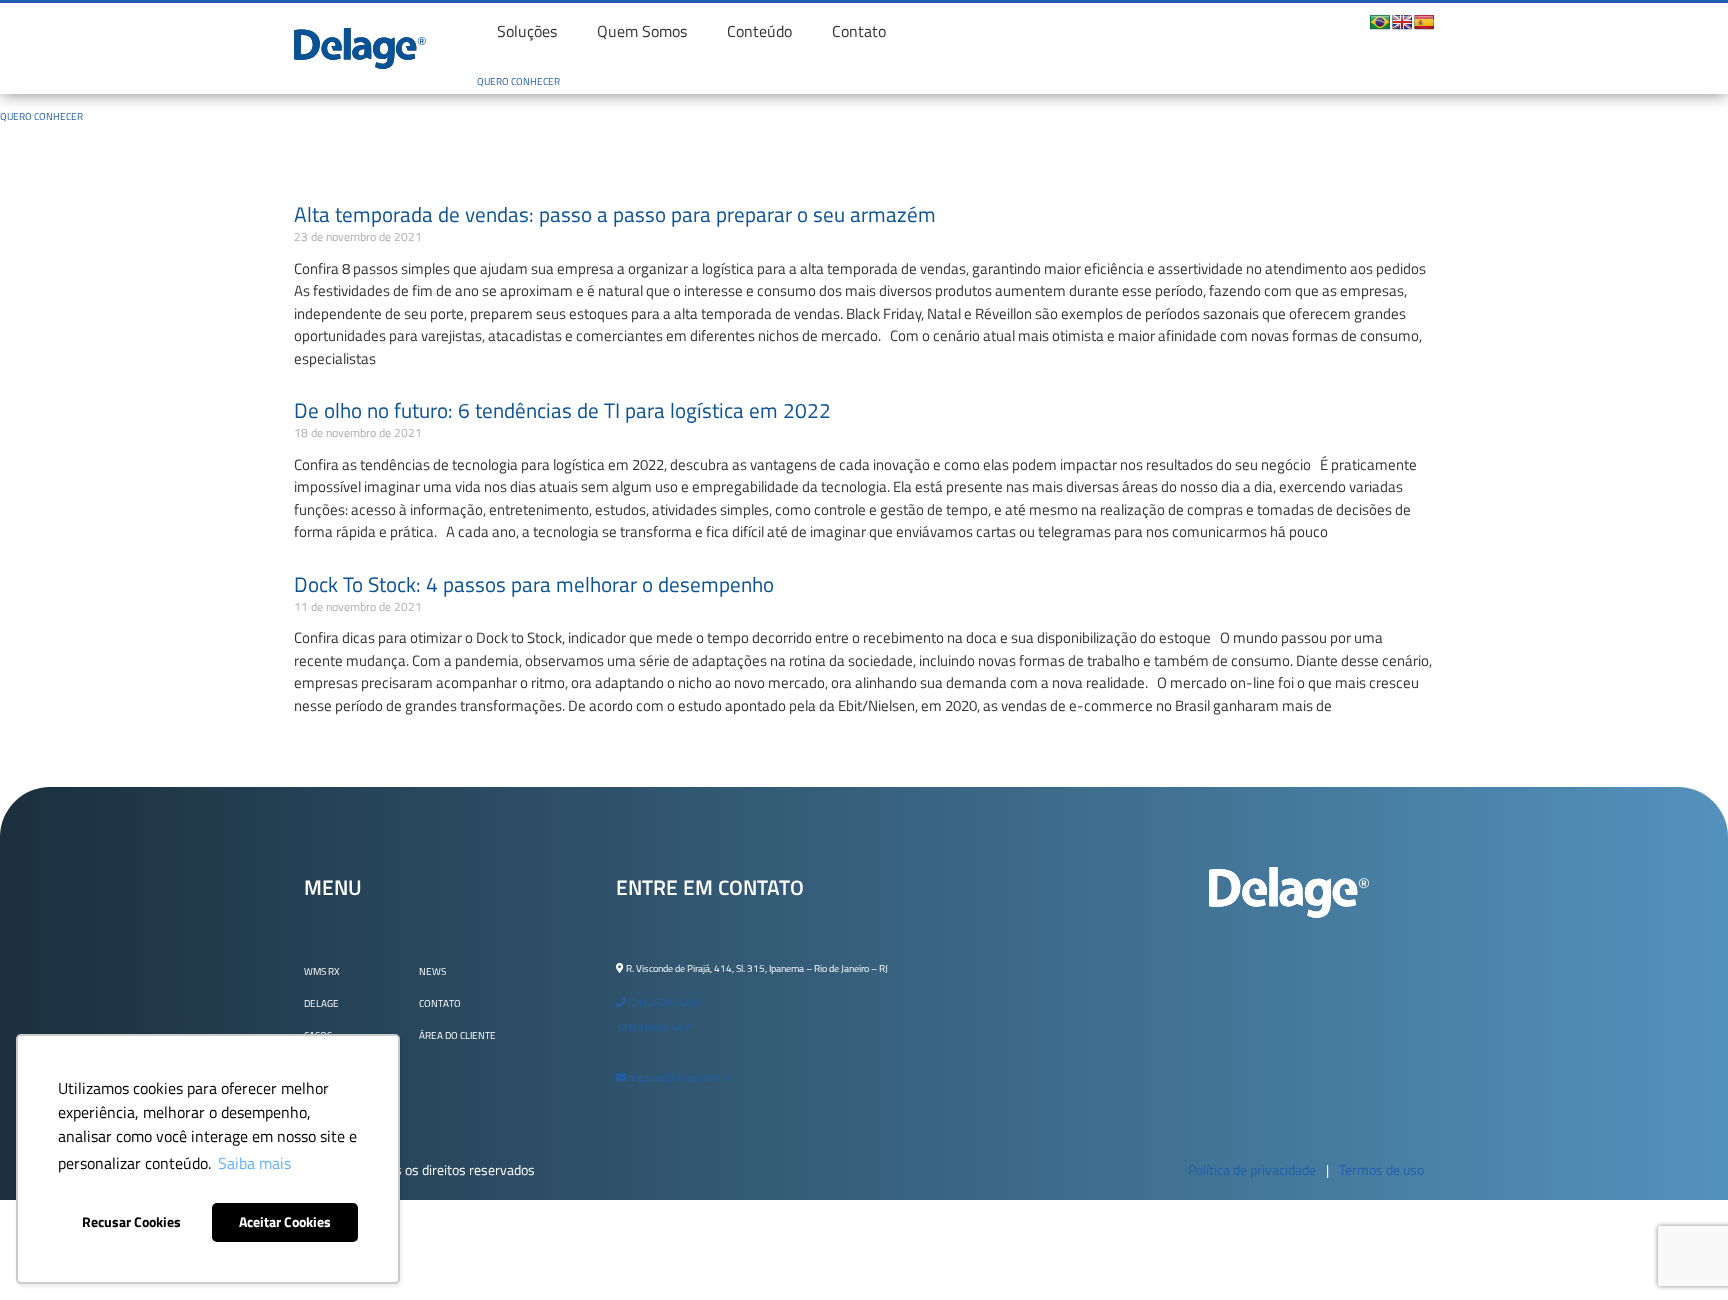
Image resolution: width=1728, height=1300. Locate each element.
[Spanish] (1424, 22)
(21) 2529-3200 (663, 1002)
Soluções (527, 31)
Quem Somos (642, 31)
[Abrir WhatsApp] (1678, 1249)
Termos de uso (1381, 1169)
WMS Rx (322, 971)
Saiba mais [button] (254, 1163)
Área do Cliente (457, 1035)
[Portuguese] (1380, 22)
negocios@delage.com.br (678, 1077)
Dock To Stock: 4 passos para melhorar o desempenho (534, 584)
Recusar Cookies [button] (131, 1222)
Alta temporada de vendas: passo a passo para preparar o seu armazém (615, 214)
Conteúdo (759, 31)
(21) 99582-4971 (656, 1027)
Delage (321, 1003)
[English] (1402, 22)
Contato (859, 31)
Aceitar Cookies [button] (285, 1222)
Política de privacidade (1252, 1169)
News (432, 971)
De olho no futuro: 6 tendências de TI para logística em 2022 (562, 410)
